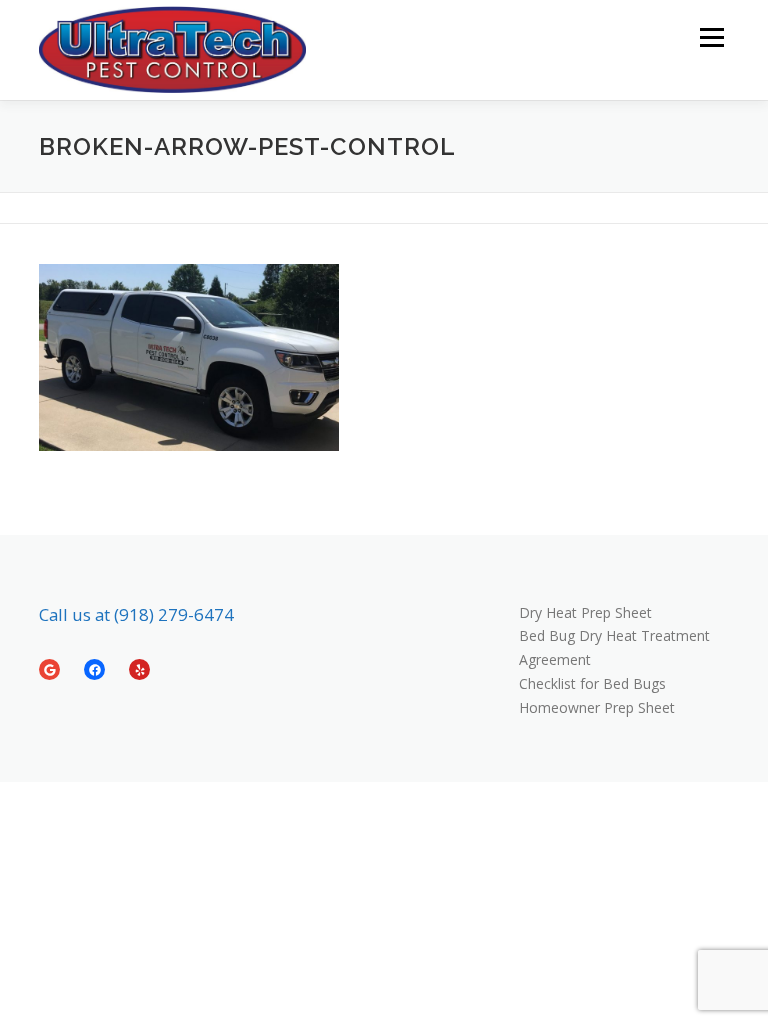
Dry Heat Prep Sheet (585, 612)
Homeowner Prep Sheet (597, 707)
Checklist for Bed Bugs (592, 683)
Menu (711, 37)
